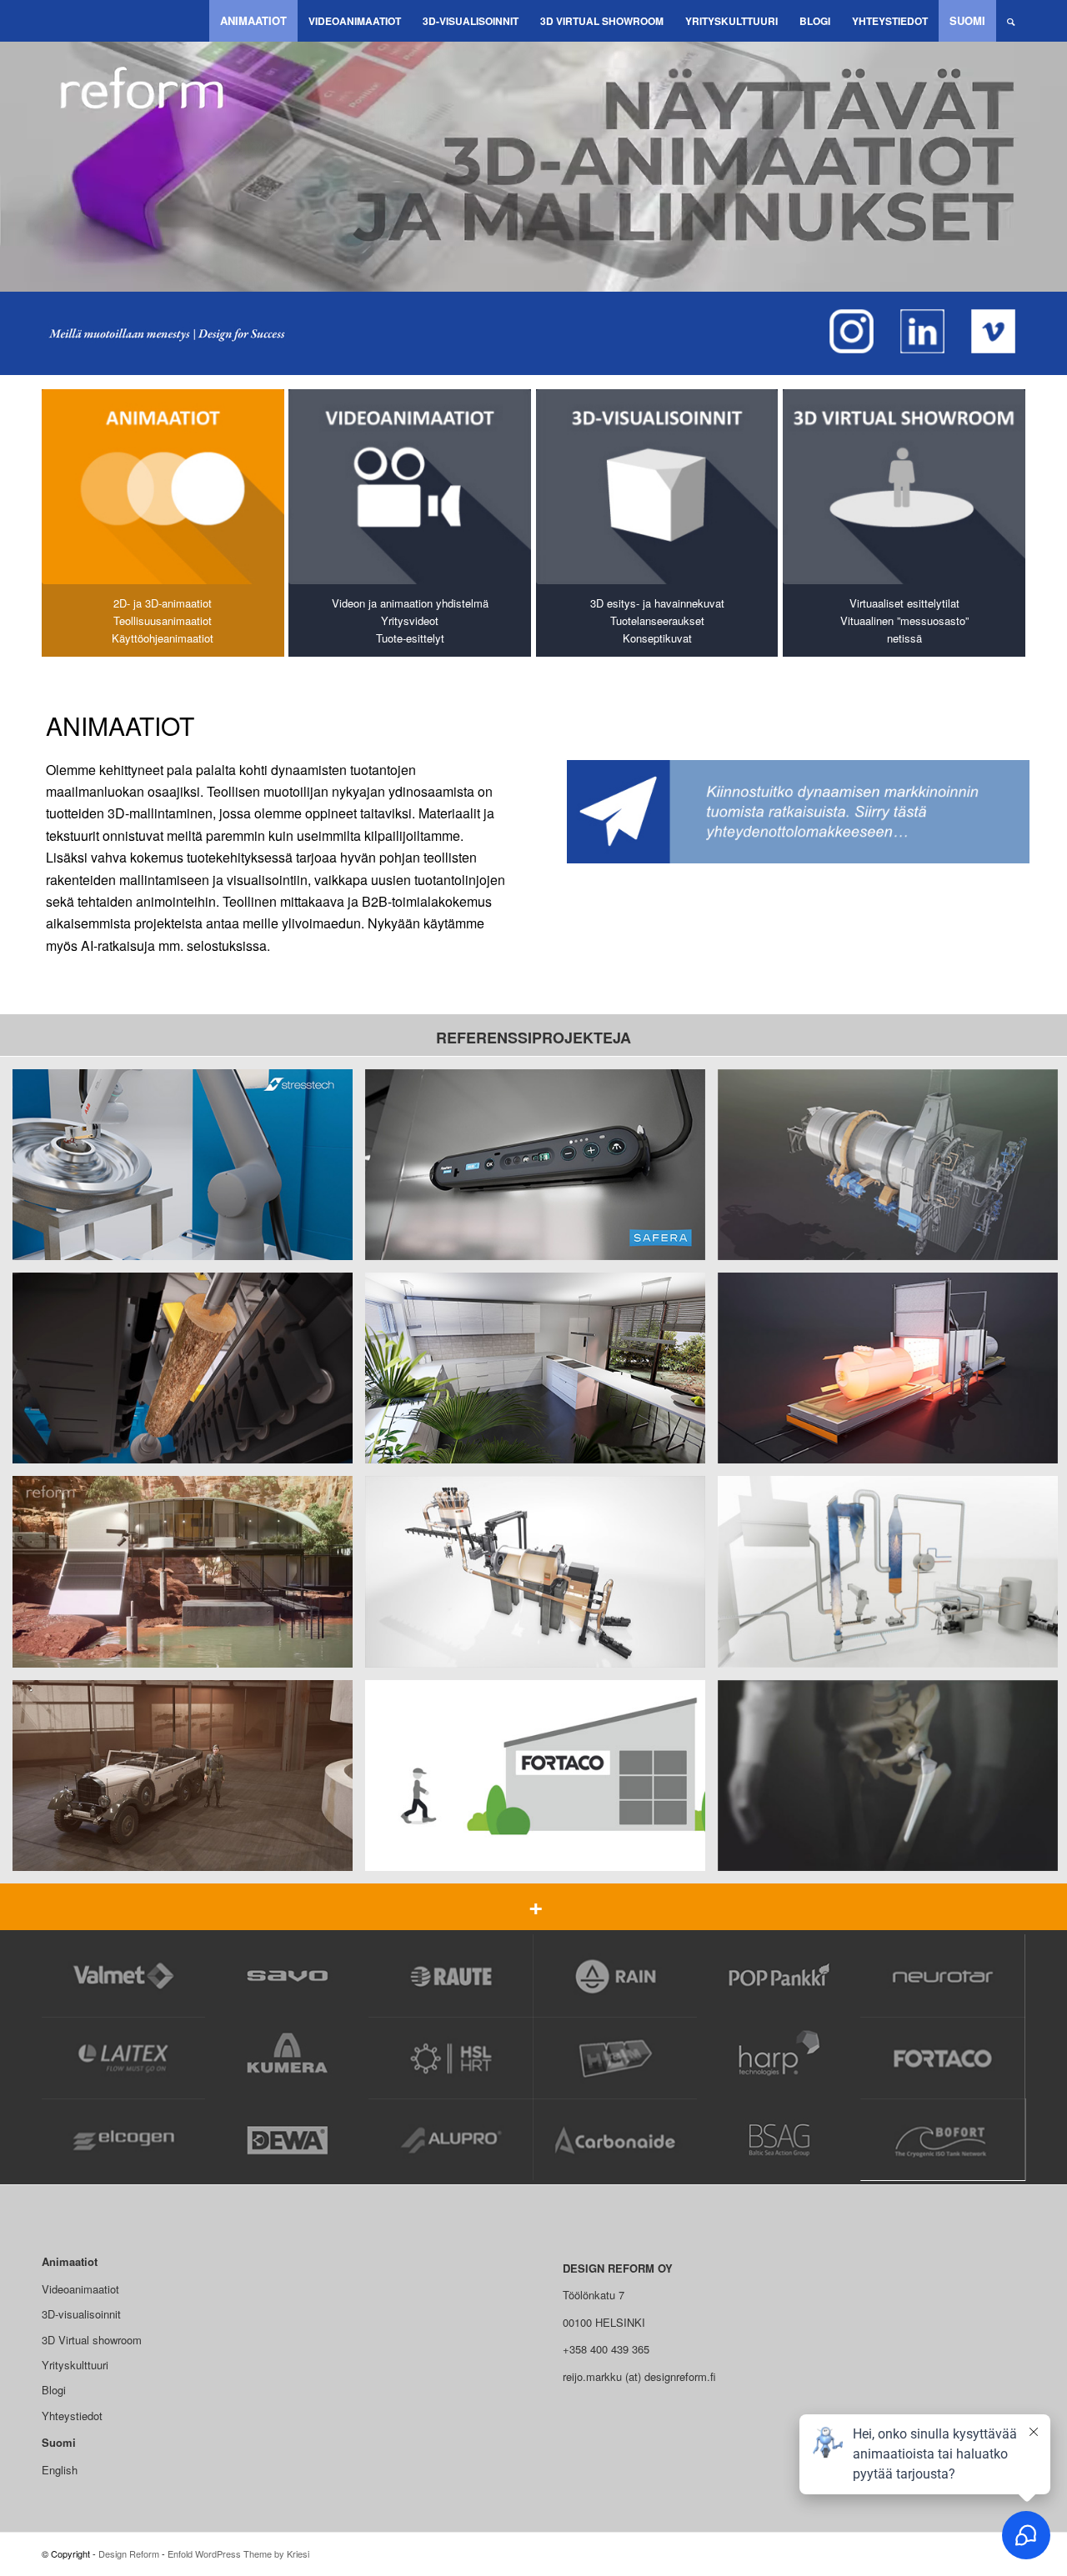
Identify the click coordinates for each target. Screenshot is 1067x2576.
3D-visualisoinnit (81, 2314)
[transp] (54, 21)
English (60, 2470)
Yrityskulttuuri (75, 2365)
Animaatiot (70, 2261)
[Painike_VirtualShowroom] (904, 487)
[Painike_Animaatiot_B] (163, 487)
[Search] (1011, 21)
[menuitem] (253, 21)
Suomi (59, 2442)
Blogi (54, 2390)
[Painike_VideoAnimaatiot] (410, 487)
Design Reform (129, 2553)
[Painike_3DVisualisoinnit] (657, 487)
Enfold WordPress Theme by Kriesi (238, 2553)
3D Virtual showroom (92, 2340)
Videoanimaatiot (80, 2289)
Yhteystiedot (72, 2416)
